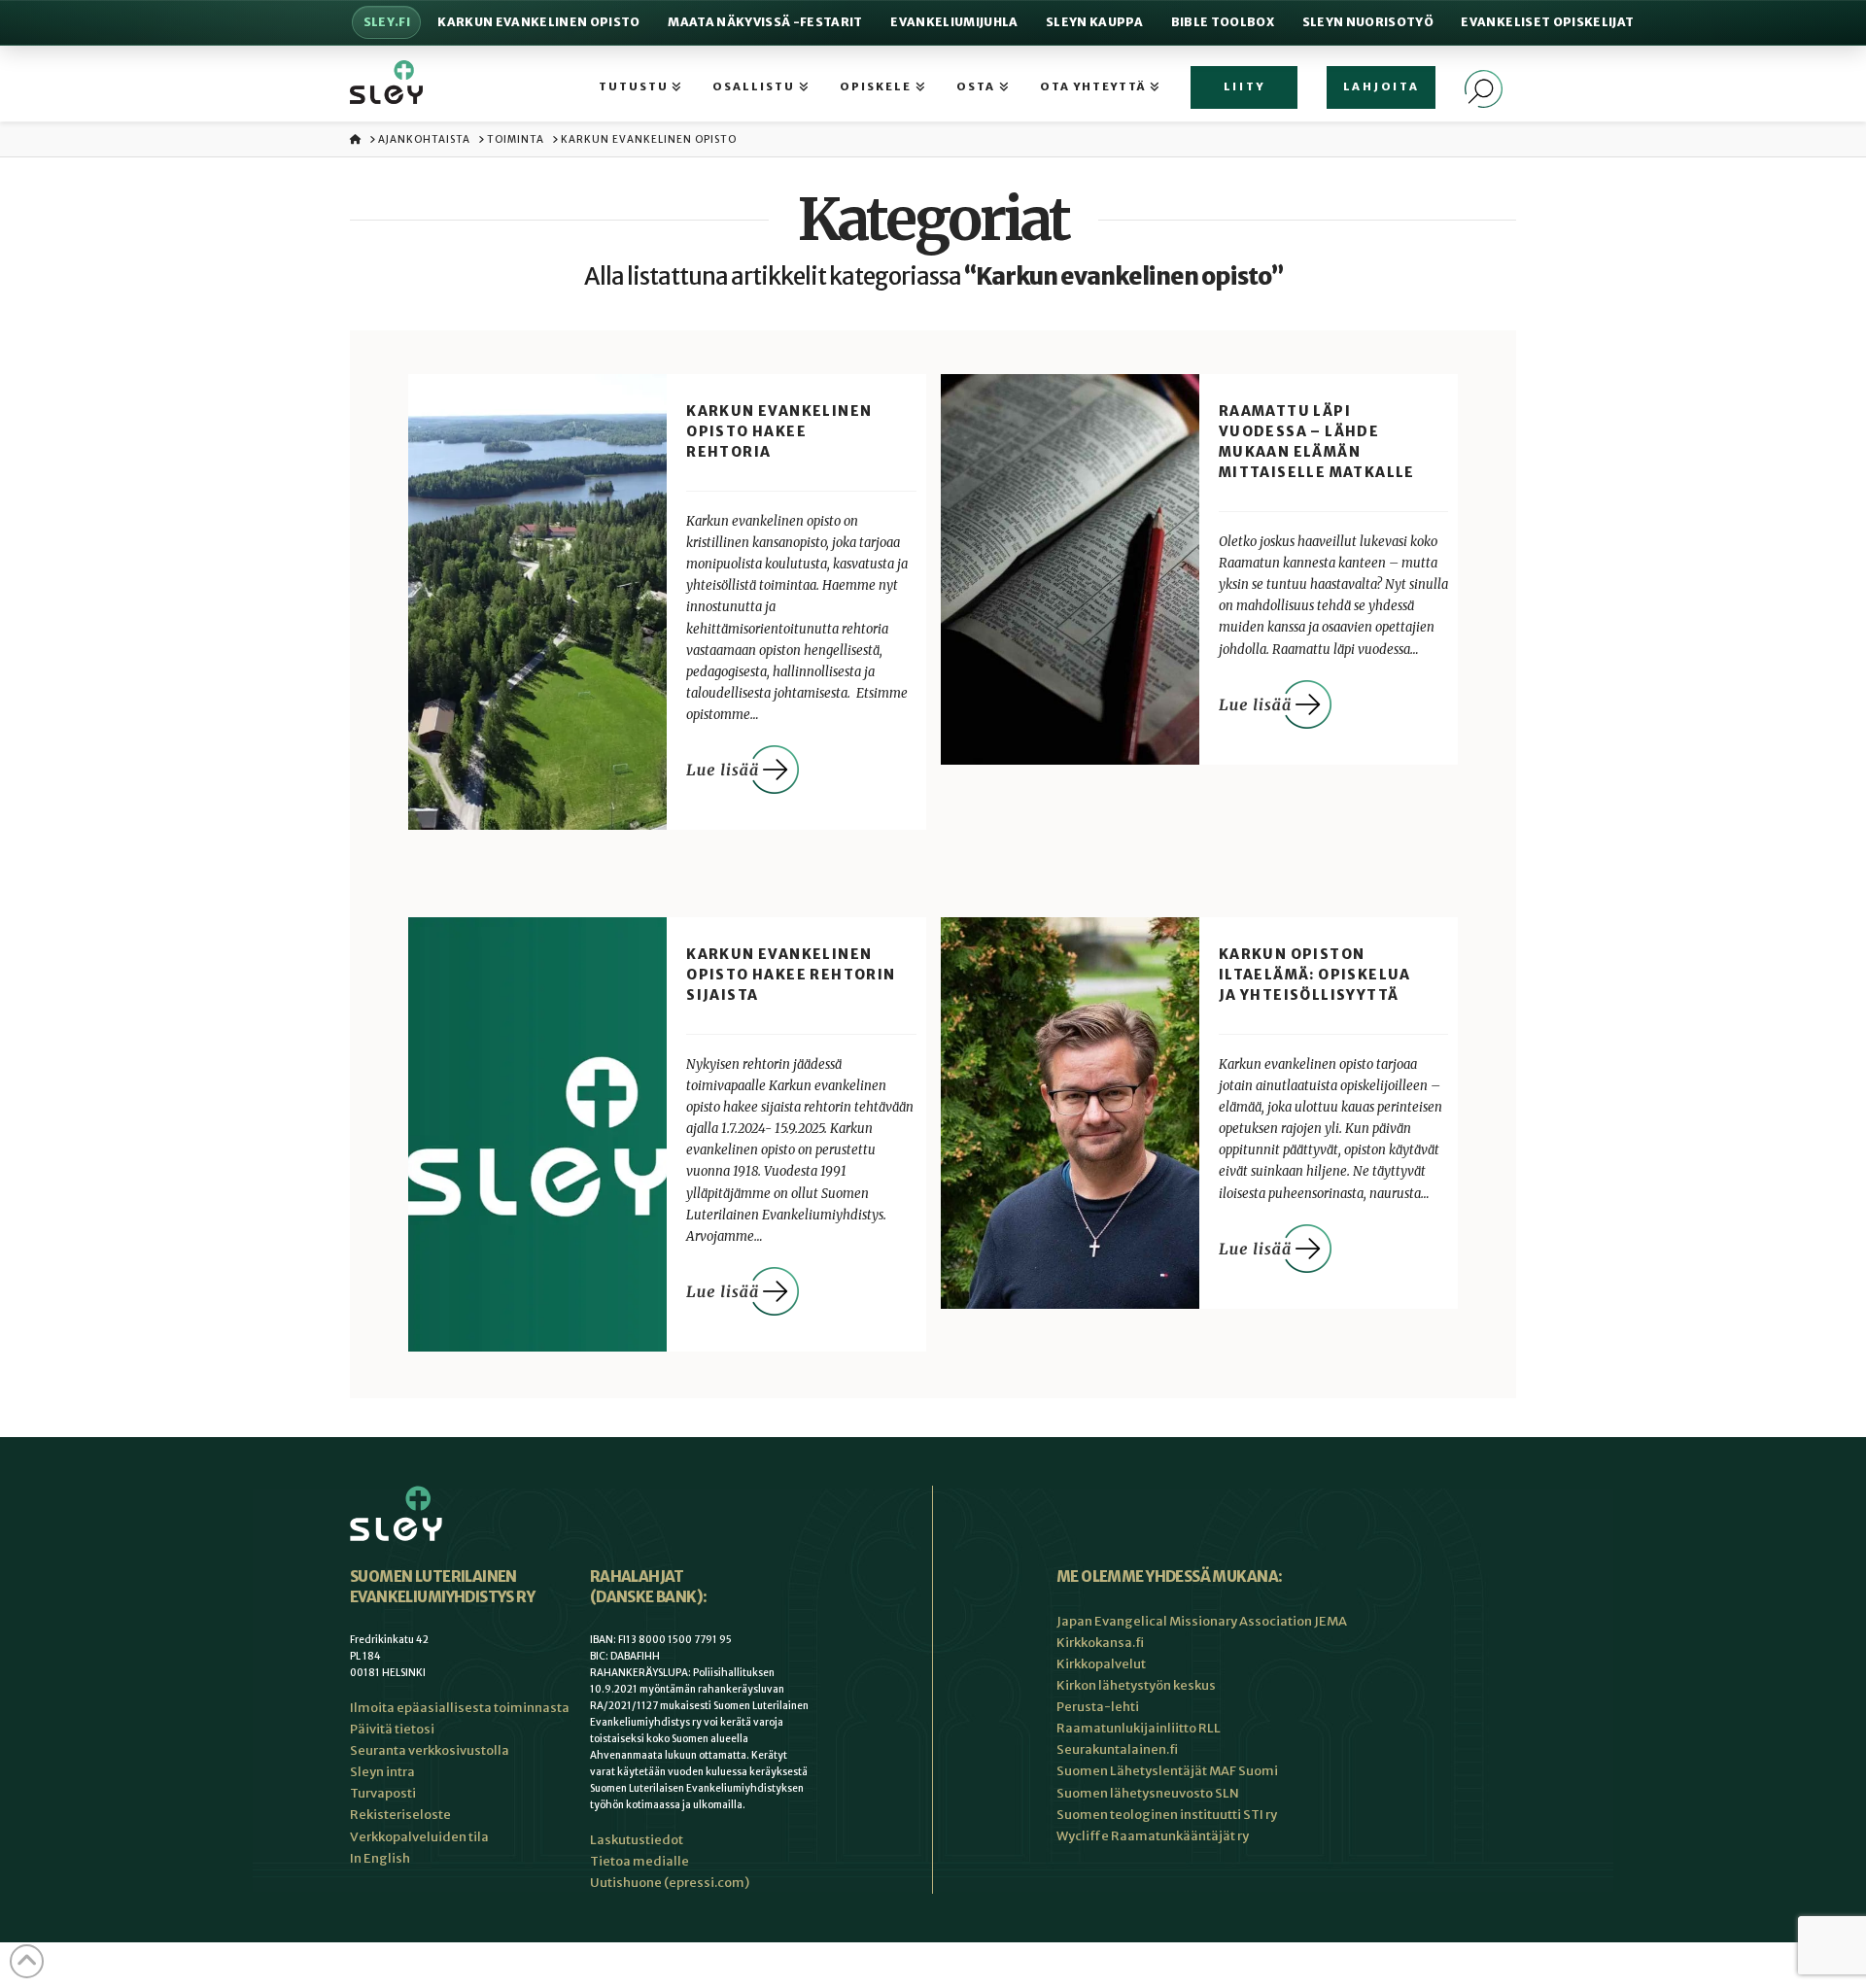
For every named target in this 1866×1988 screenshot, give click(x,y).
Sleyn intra (382, 1772)
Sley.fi (387, 22)
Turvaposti (383, 1793)
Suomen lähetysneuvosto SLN (1148, 1793)
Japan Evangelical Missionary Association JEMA (1202, 1621)
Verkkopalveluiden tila (419, 1837)
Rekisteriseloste (400, 1815)
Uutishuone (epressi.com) (670, 1883)
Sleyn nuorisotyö (1368, 22)
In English (380, 1858)
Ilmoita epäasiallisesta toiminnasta (460, 1708)
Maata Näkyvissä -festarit (765, 22)
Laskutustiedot (637, 1840)
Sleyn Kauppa (1094, 22)
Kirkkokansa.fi (1100, 1643)
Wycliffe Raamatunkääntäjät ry (1153, 1836)
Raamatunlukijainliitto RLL (1139, 1728)
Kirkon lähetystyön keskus (1136, 1685)
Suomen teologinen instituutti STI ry (1167, 1815)
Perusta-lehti (1098, 1707)
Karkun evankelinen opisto (538, 22)
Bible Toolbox (1223, 22)
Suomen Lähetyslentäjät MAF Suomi (1167, 1771)
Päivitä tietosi (392, 1729)
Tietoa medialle (639, 1861)
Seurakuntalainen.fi (1117, 1749)
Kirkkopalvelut (1101, 1664)
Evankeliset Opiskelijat (1547, 22)
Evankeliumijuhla (954, 22)
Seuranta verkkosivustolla (430, 1750)
